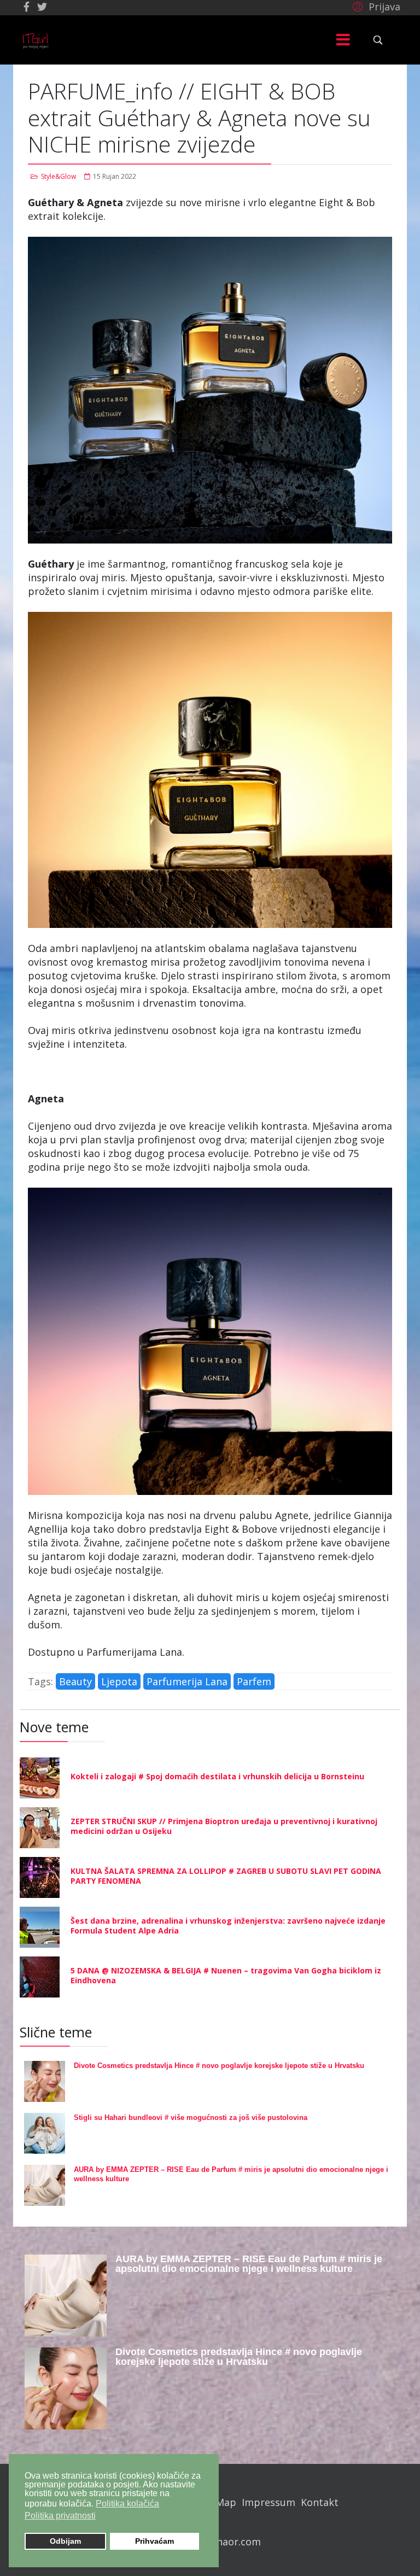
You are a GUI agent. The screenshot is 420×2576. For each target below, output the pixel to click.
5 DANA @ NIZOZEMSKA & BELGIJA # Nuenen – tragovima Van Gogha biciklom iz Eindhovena (226, 1975)
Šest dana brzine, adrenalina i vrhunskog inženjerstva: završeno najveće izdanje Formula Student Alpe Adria (228, 1926)
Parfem (254, 1681)
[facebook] (27, 7)
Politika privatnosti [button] (60, 2516)
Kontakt (320, 2502)
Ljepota (119, 1681)
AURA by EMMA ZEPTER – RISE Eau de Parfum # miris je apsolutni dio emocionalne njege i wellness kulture (249, 2264)
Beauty (75, 1681)
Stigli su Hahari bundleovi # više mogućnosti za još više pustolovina (191, 2118)
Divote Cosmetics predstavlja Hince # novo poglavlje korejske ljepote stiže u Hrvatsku (219, 2066)
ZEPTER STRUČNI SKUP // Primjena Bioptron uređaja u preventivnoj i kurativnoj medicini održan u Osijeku (224, 1826)
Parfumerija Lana (187, 1681)
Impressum (269, 2502)
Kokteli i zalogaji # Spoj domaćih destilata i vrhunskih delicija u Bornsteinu (217, 1776)
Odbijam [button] (65, 2541)
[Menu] (343, 40)
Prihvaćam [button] (154, 2541)
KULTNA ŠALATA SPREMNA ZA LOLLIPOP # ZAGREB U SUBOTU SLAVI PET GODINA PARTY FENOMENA (226, 1876)
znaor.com (236, 2542)
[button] (375, 6)
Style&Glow (59, 176)
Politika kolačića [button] (127, 2504)
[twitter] (42, 7)
